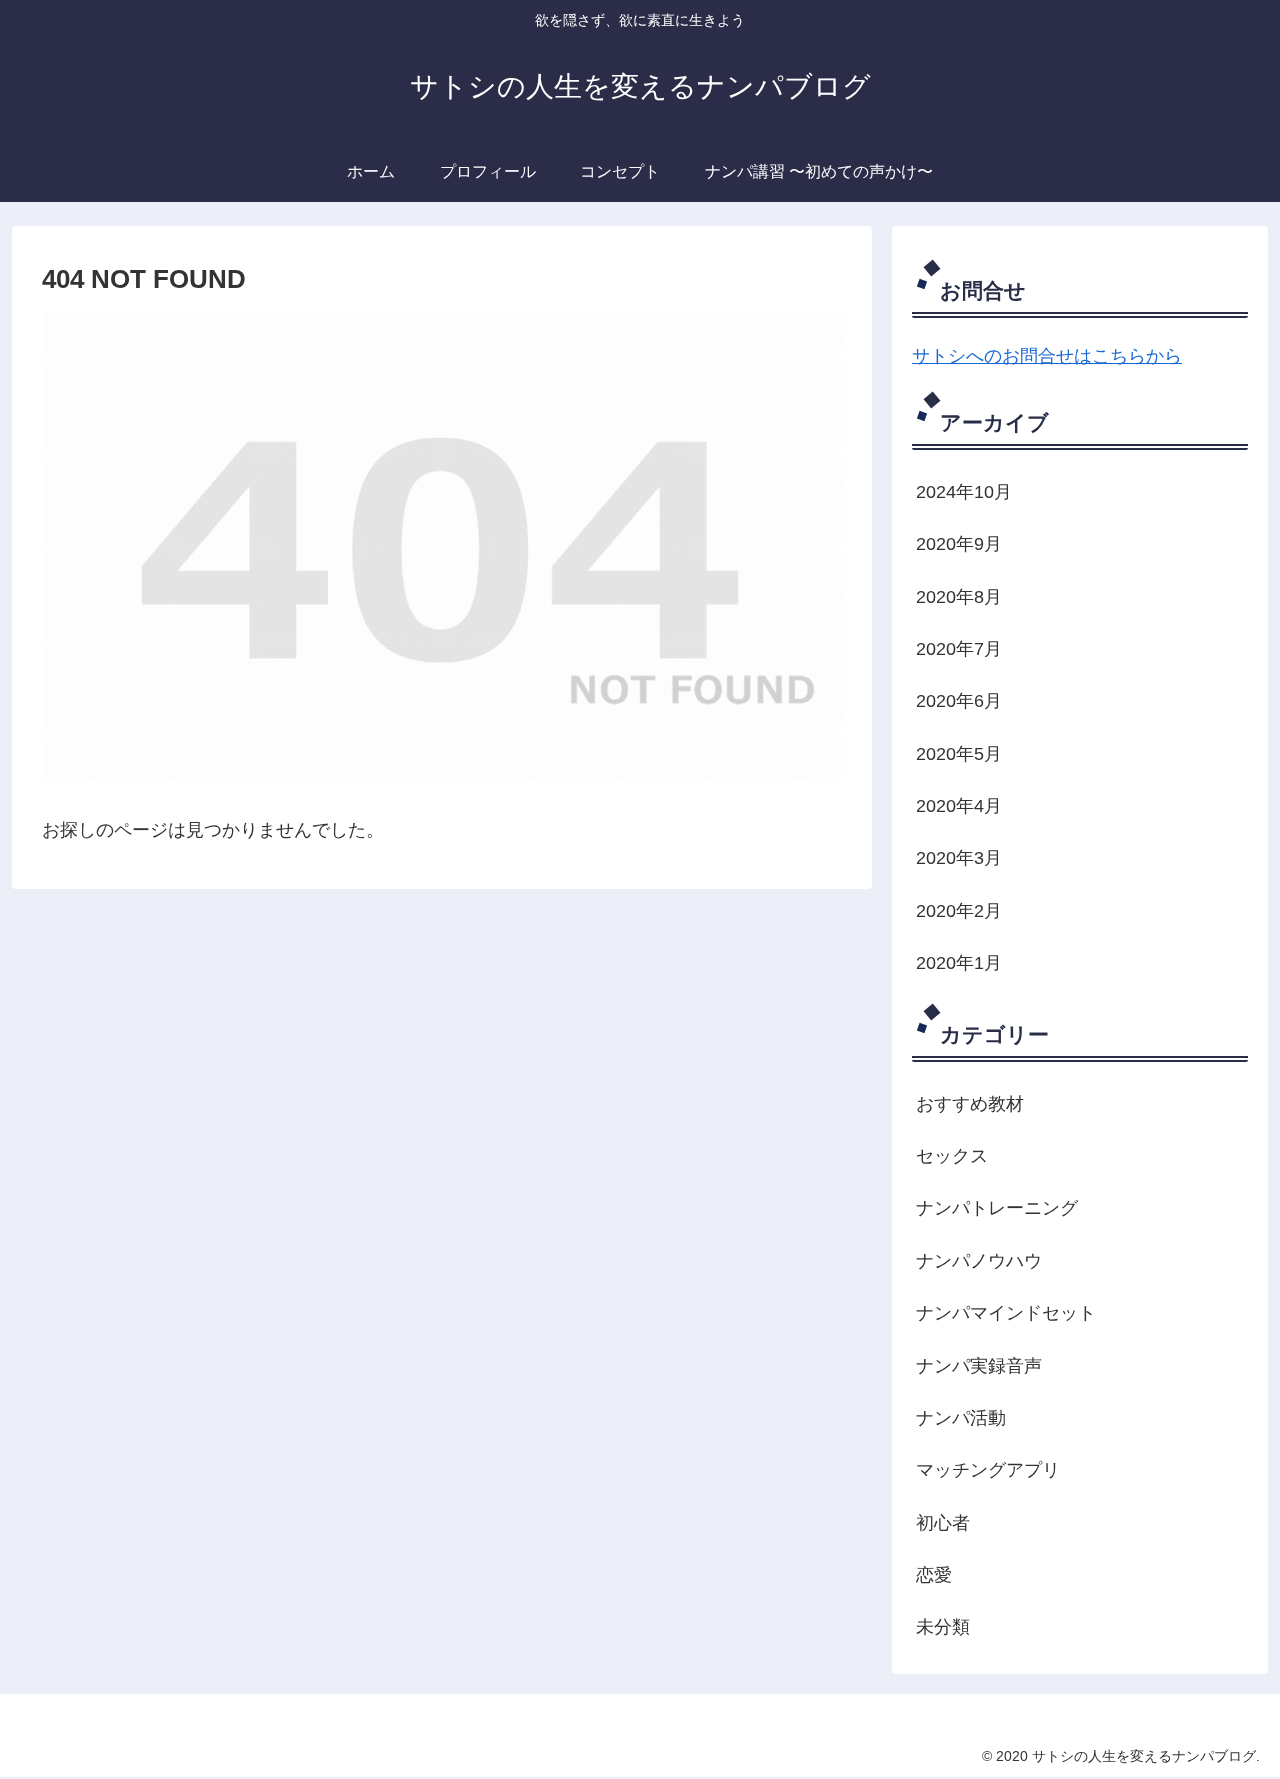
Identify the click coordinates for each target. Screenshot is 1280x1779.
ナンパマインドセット (1006, 1313)
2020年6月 (959, 701)
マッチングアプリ (988, 1470)
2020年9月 (959, 544)
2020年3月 (959, 858)
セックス (952, 1156)
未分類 (943, 1627)
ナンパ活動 (961, 1418)
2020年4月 (959, 806)
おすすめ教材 (970, 1104)
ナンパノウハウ (979, 1261)
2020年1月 (959, 963)
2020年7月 (959, 649)
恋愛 (934, 1575)
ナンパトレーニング (997, 1208)
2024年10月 (964, 492)
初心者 (943, 1523)
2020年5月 (959, 754)
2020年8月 (959, 597)
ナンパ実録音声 (979, 1366)
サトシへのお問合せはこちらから (1047, 356)
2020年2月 (959, 911)
